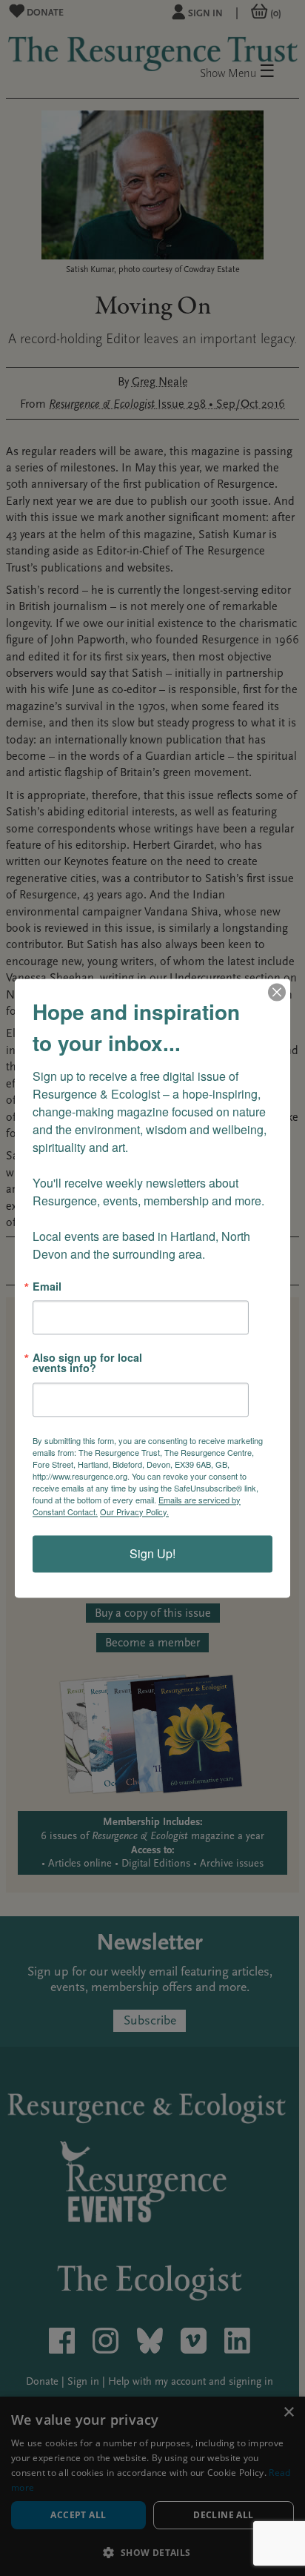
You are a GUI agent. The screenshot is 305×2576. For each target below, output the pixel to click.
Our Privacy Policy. (134, 1512)
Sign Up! (152, 1553)
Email (47, 1286)
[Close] (277, 992)
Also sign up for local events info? (87, 1363)
